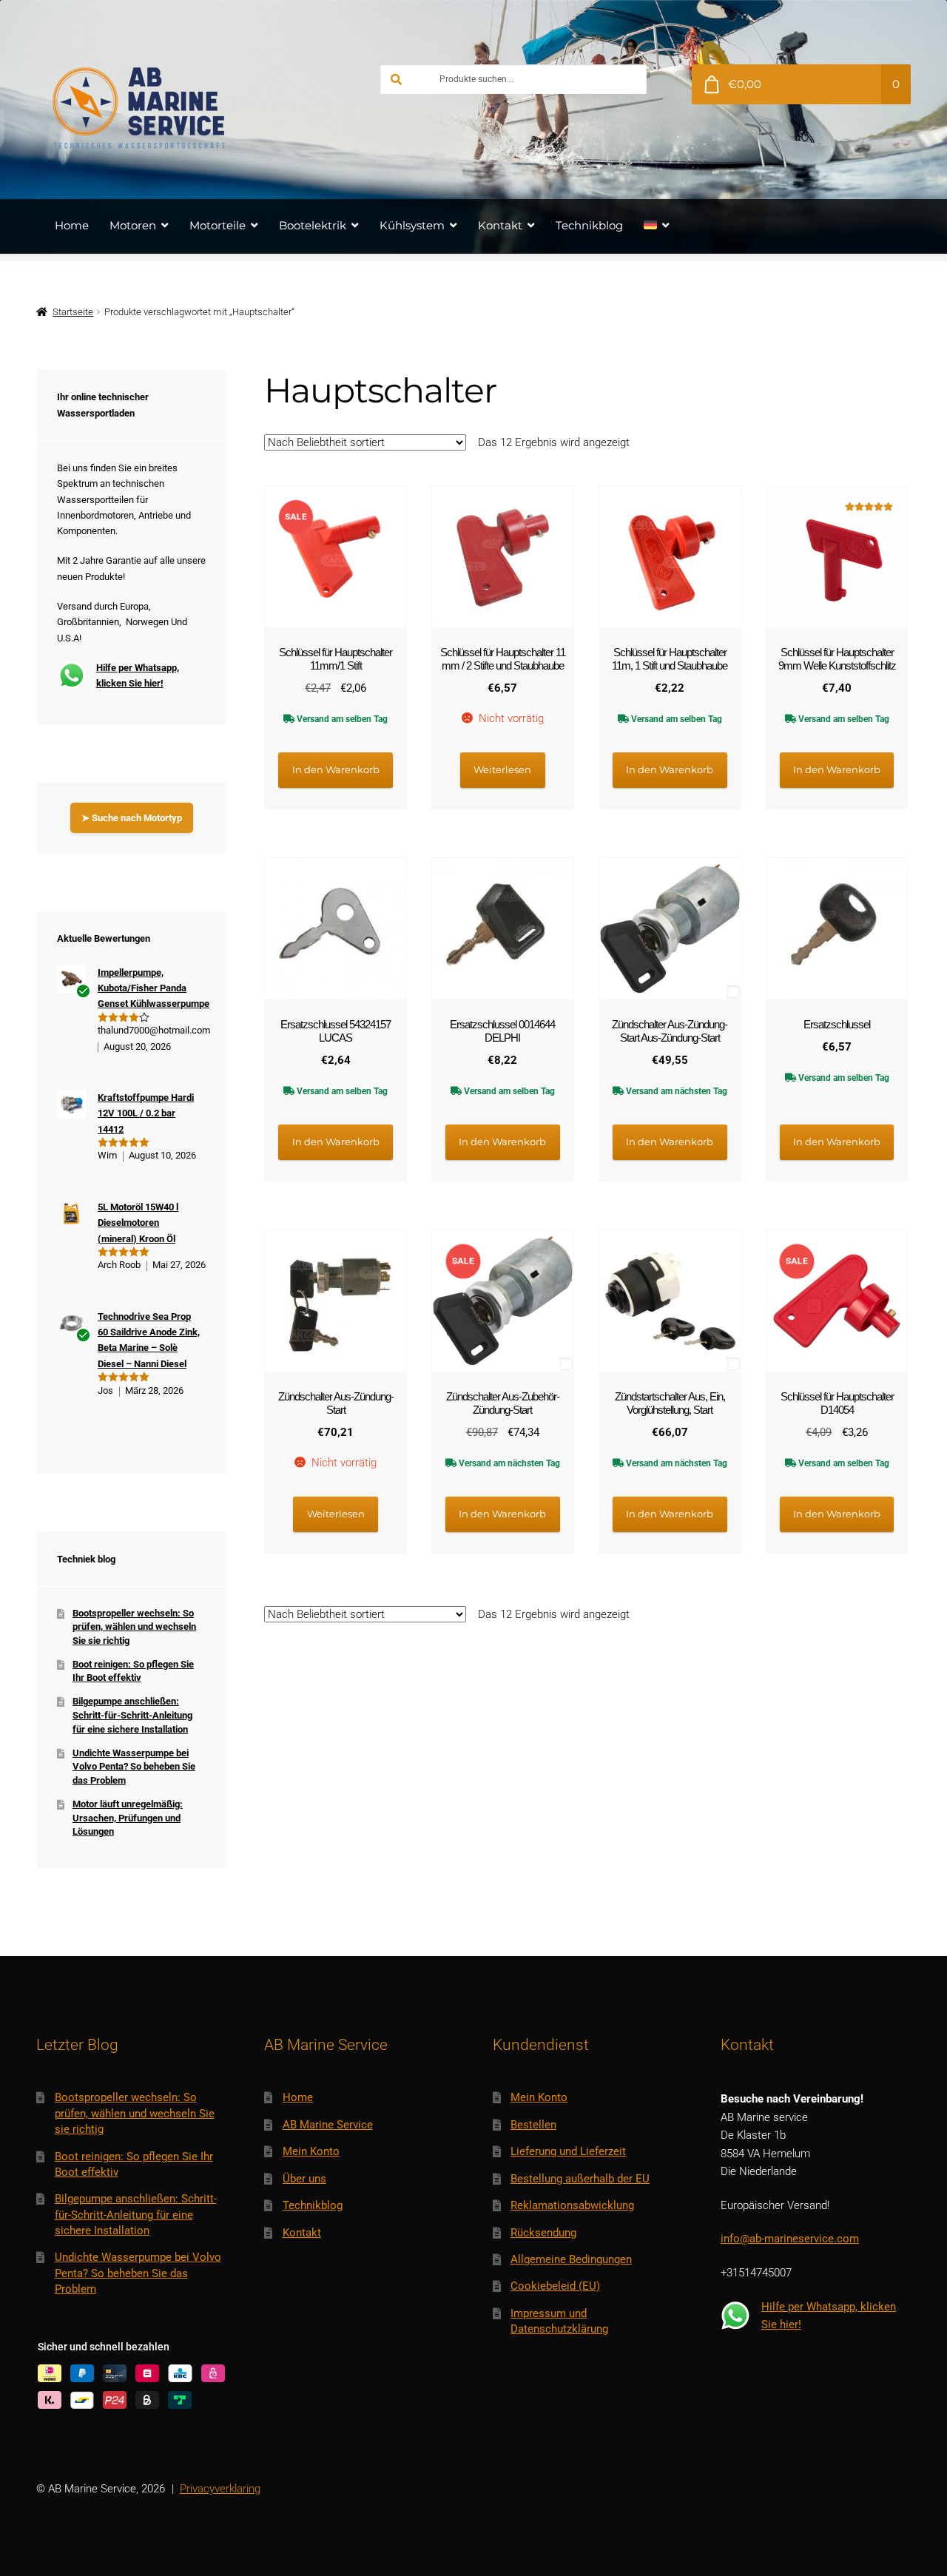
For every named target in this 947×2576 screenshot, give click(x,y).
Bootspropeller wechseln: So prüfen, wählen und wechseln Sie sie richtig (134, 1627)
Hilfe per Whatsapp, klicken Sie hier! (138, 675)
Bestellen (533, 2125)
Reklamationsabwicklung (572, 2205)
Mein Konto (311, 2151)
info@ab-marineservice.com (790, 2239)
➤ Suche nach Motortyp (132, 818)
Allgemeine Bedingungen (571, 2259)
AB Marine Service (328, 2125)
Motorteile (218, 225)
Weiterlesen (502, 769)
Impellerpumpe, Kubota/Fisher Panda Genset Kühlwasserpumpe (154, 988)
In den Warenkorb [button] (336, 769)
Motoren (133, 225)
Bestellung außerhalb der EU (580, 2179)
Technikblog (589, 225)
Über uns (304, 2179)
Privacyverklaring (220, 2489)
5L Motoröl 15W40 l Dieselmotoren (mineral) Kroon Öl (138, 1223)
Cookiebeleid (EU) (555, 2286)
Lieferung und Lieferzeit (568, 2151)
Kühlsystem (412, 225)
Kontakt (500, 225)
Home (72, 225)
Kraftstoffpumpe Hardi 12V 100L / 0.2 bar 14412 (146, 1113)
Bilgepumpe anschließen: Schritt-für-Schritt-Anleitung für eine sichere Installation (132, 1715)
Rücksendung (543, 2233)
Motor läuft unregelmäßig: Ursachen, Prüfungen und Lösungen (128, 1818)
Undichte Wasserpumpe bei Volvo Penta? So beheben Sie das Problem (134, 1767)
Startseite (73, 312)
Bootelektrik (313, 225)
